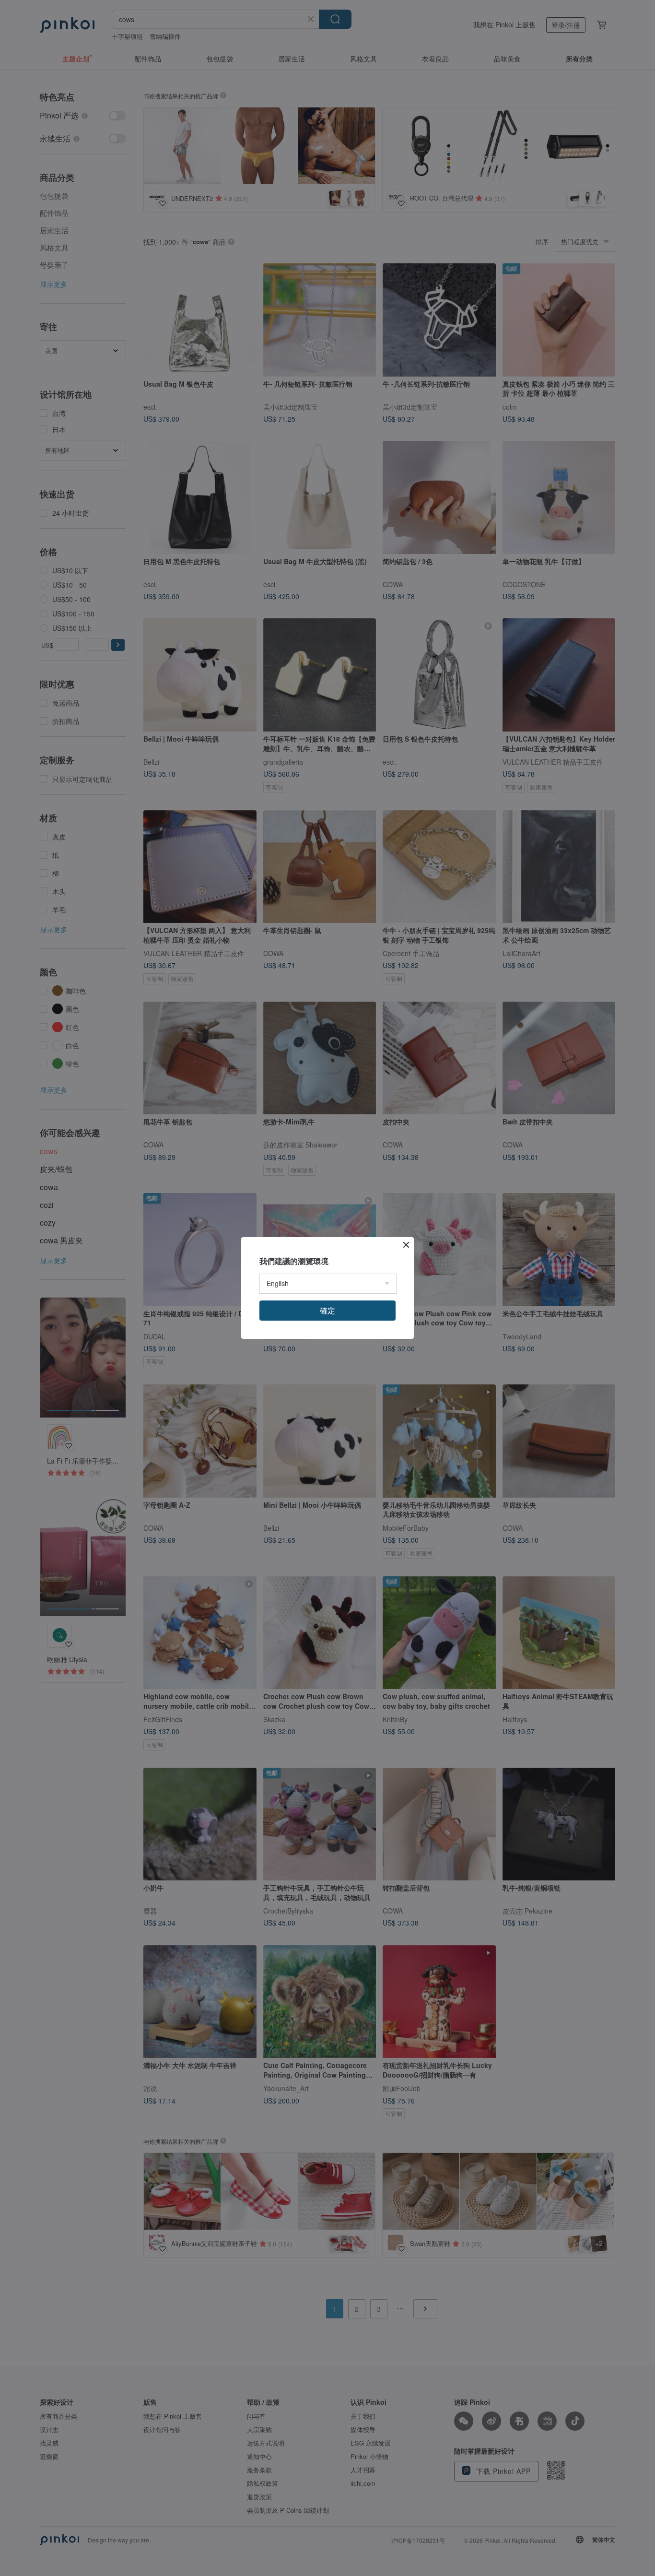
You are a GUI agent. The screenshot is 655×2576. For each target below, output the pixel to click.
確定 (327, 1310)
